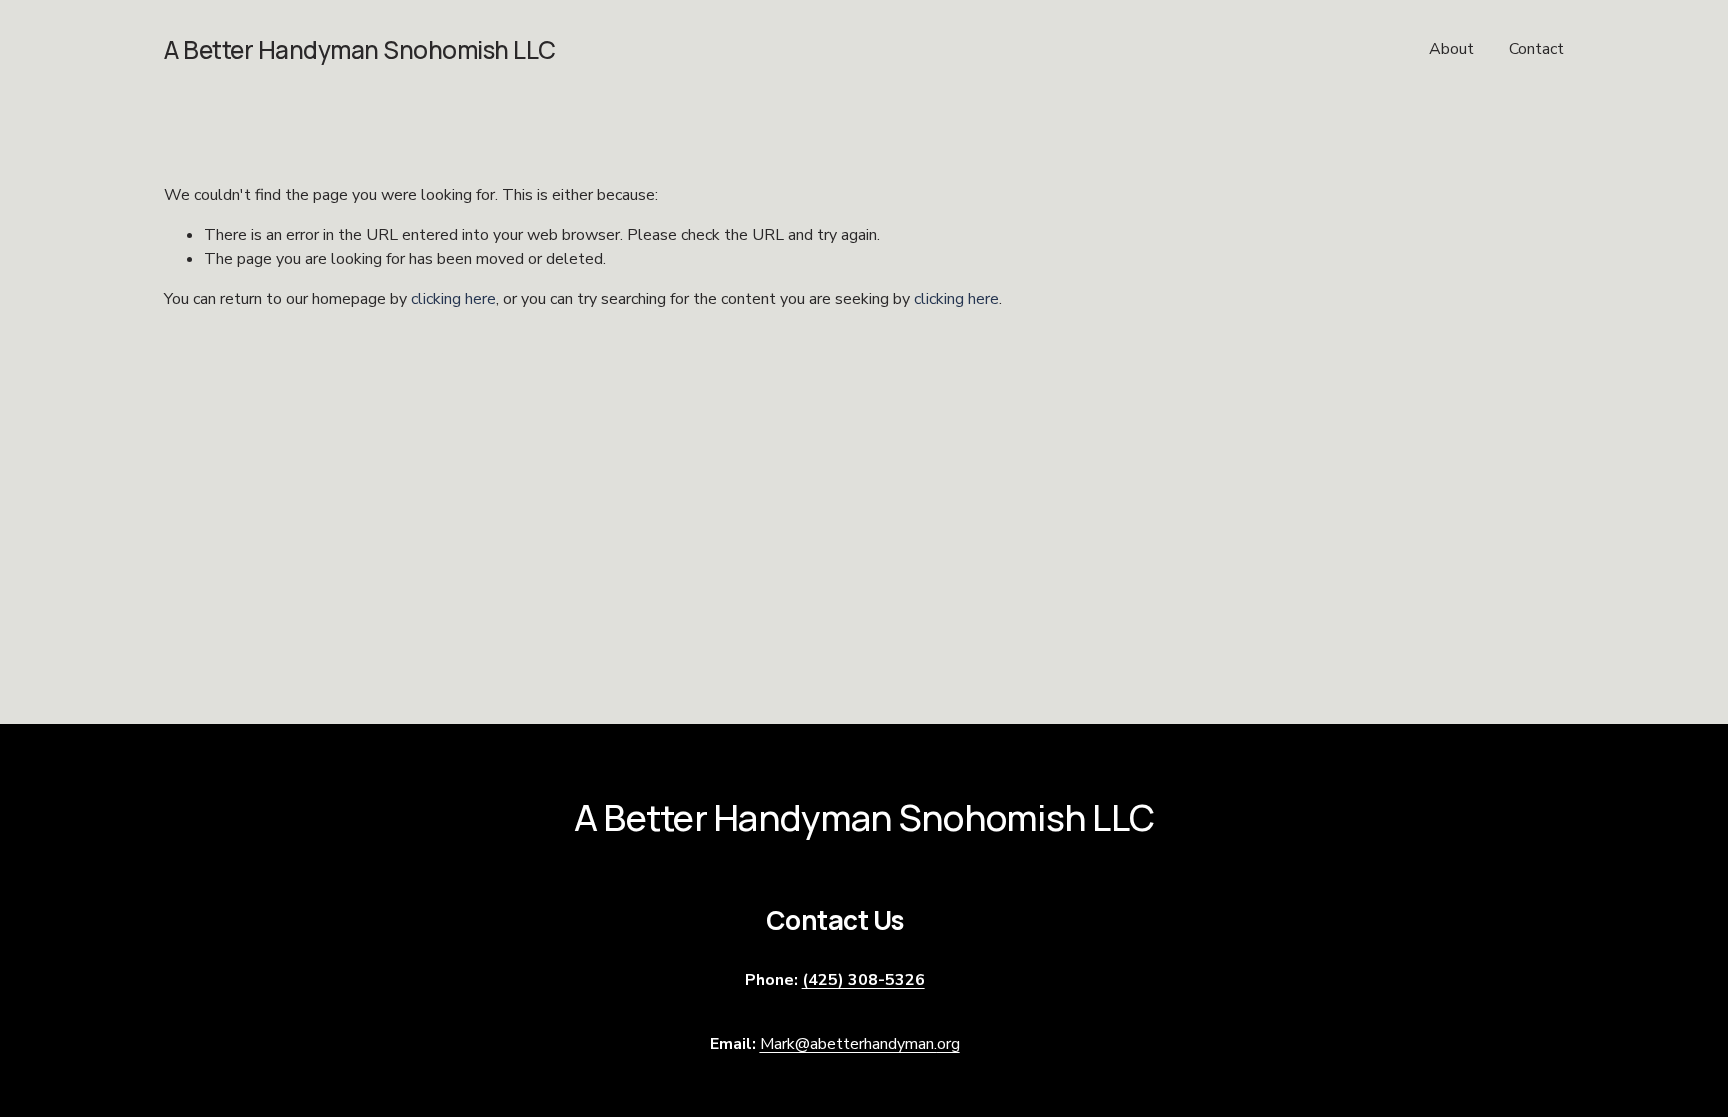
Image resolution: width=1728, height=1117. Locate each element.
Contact (1536, 49)
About (1451, 49)
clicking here (453, 299)
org (860, 1044)
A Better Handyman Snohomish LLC (360, 49)
